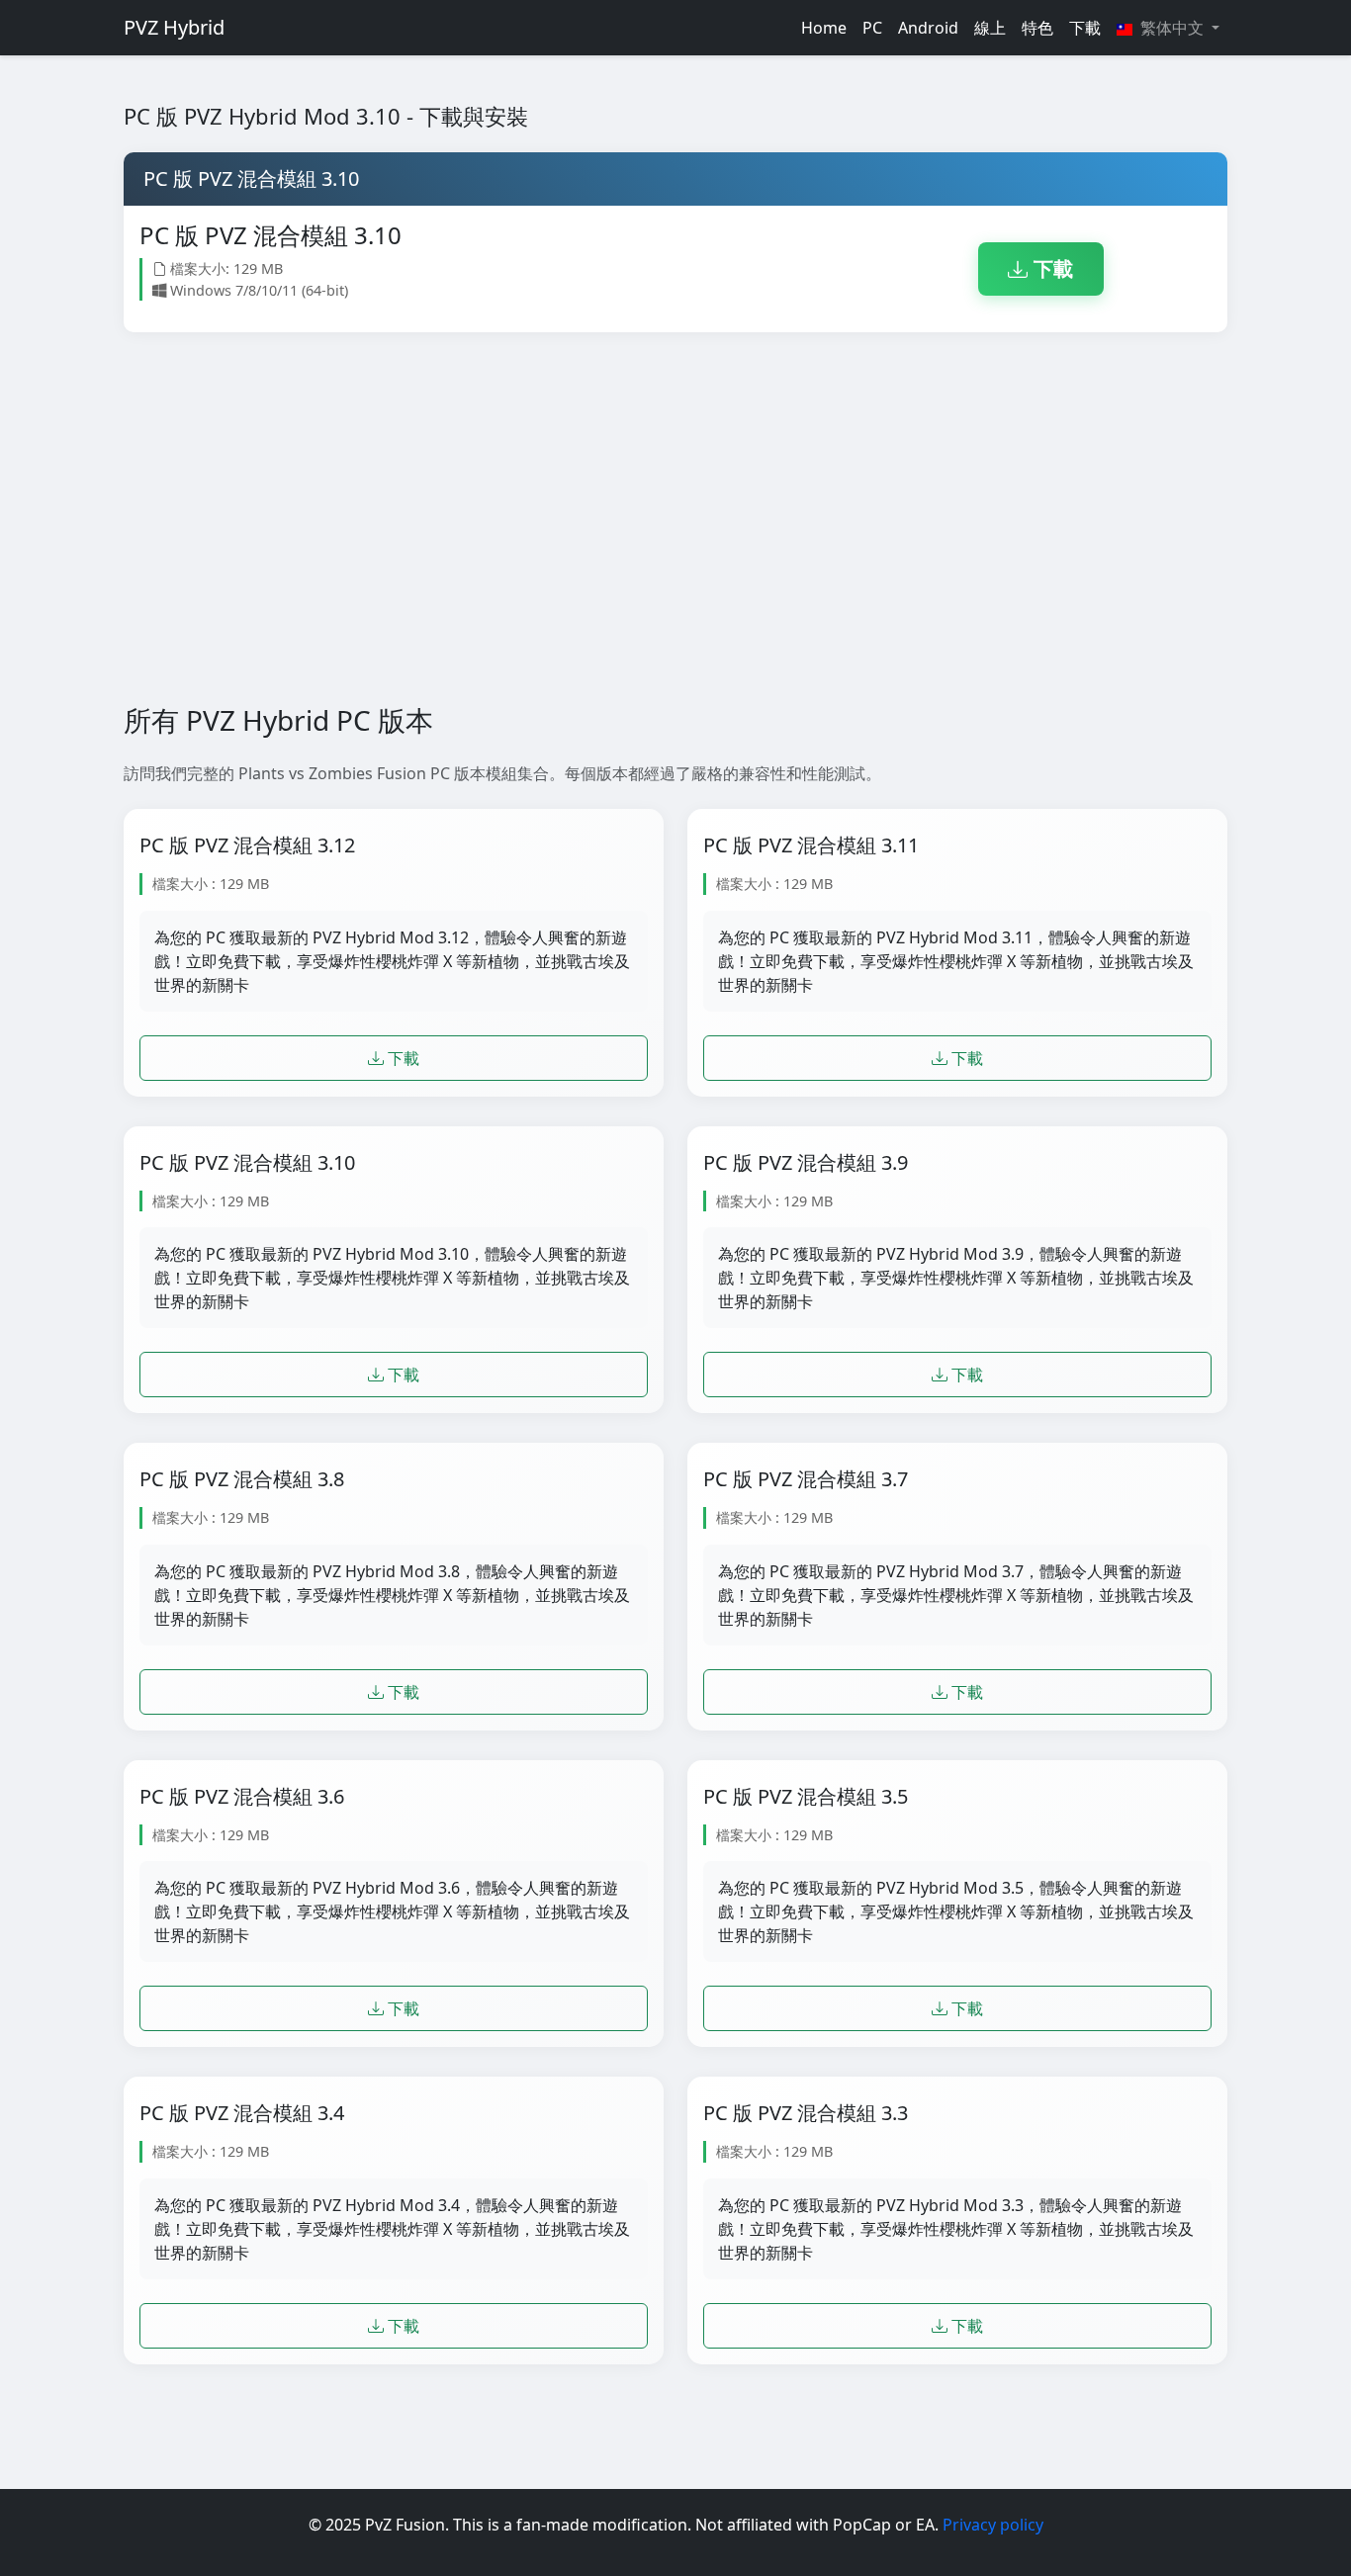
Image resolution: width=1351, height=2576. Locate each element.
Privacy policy (993, 2525)
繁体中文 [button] (1172, 28)
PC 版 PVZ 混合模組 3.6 (242, 1797)
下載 (1085, 28)
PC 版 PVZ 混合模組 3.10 (247, 1163)
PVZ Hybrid (174, 27)
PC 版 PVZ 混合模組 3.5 (806, 1797)
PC (872, 28)
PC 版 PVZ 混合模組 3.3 (806, 2113)
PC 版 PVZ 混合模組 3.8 (242, 1479)
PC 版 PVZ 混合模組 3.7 (806, 1479)
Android (928, 28)
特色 (1037, 28)
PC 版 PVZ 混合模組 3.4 (242, 2113)
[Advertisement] (675, 518)
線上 (990, 28)
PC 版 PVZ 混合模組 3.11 (811, 845)
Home (824, 28)
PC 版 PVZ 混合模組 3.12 (247, 845)
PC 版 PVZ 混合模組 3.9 (806, 1163)
